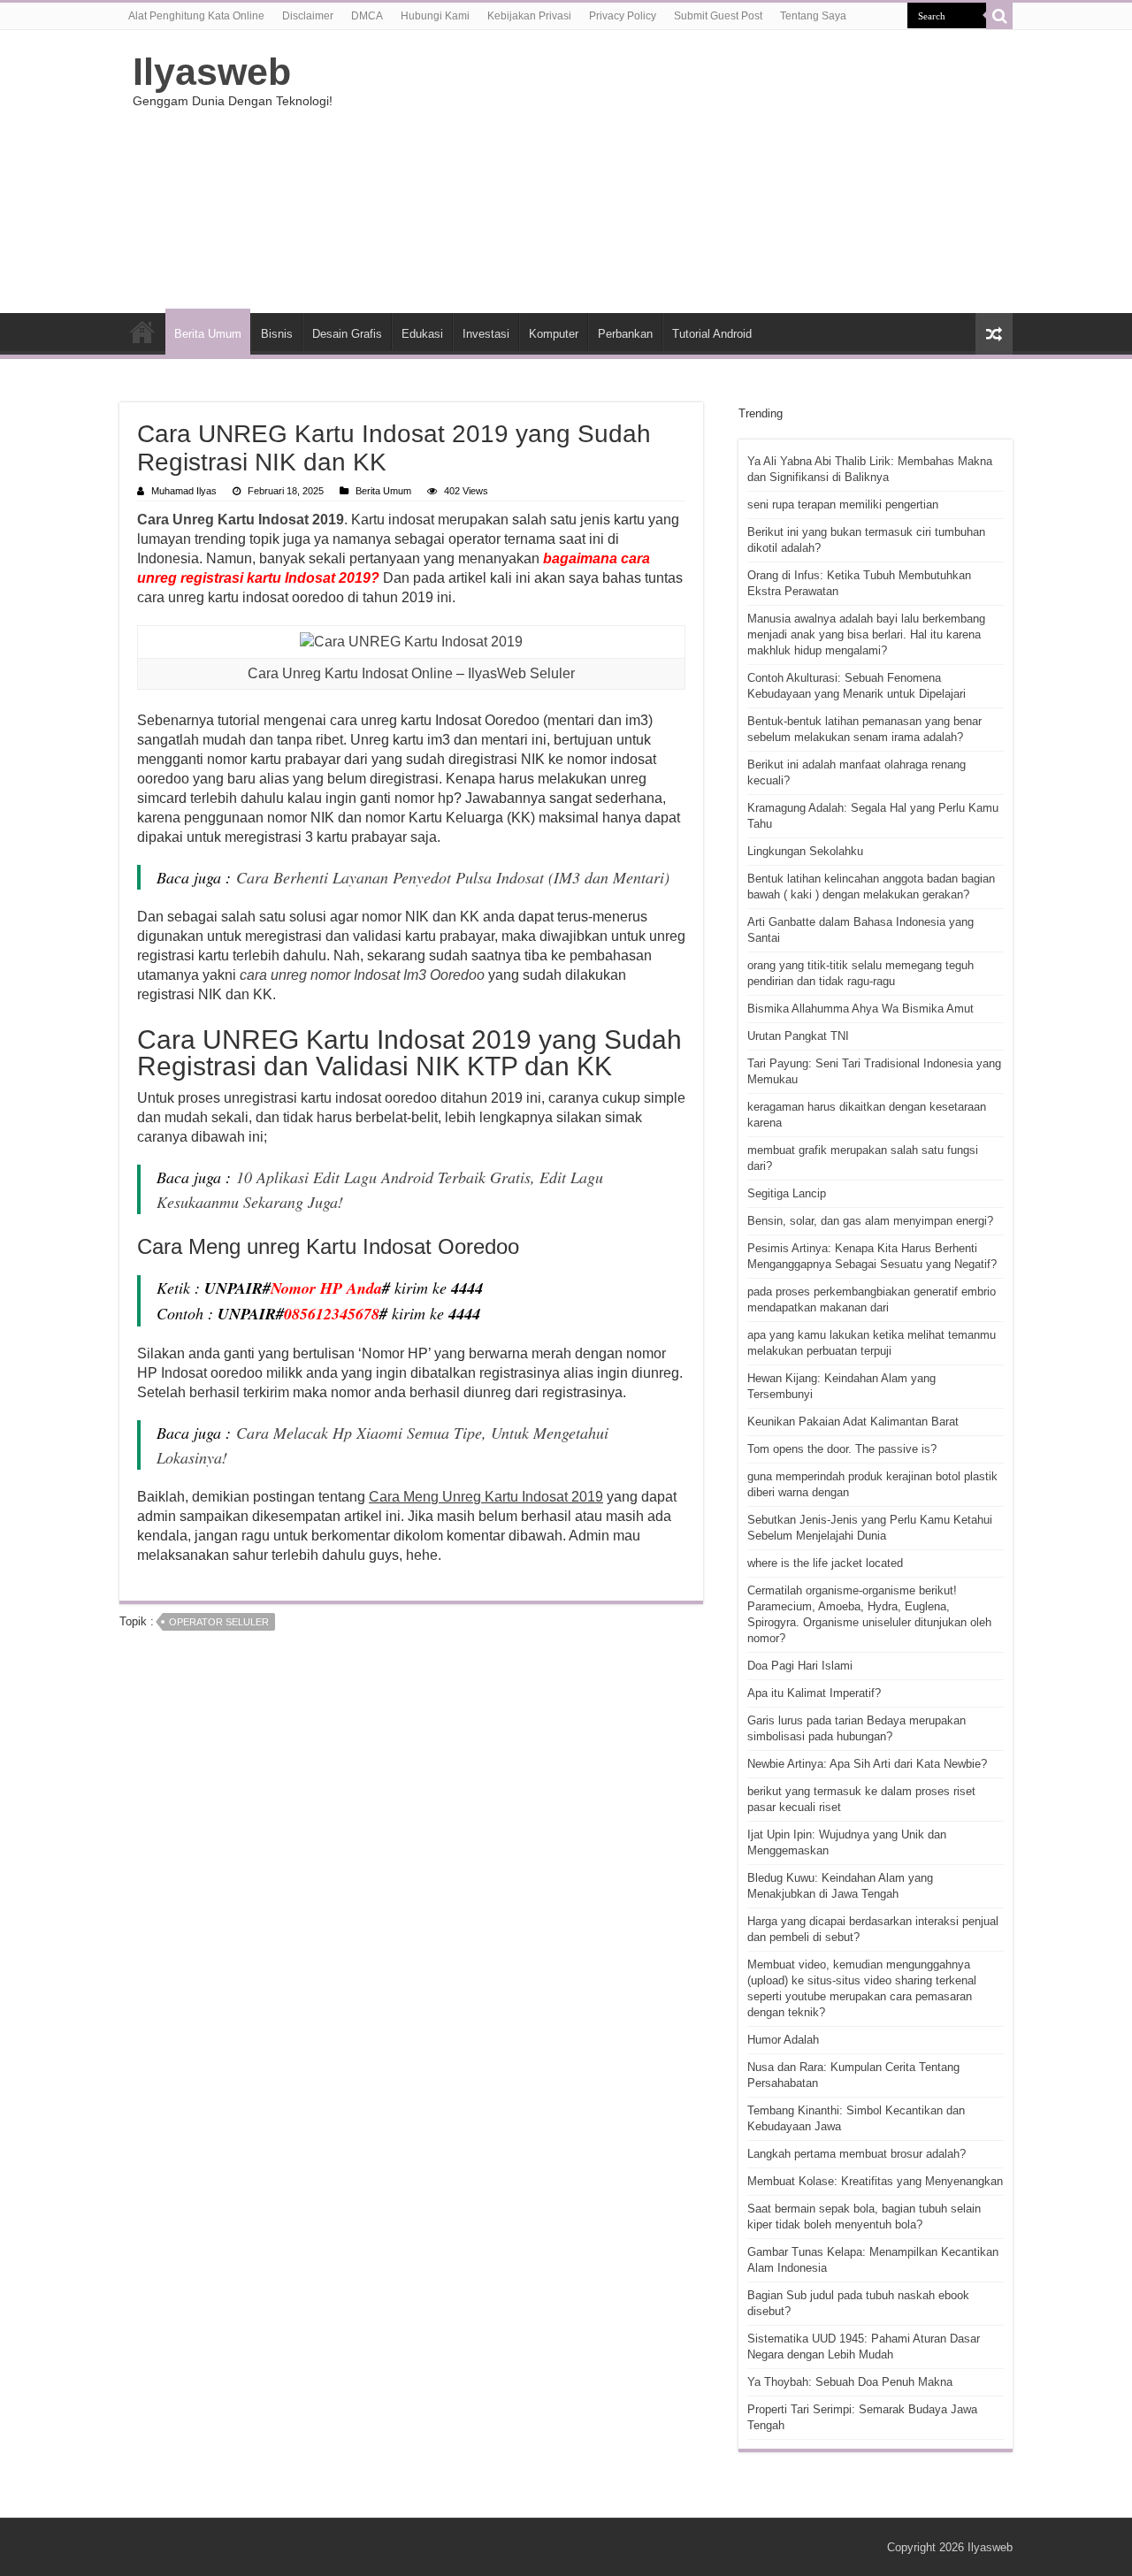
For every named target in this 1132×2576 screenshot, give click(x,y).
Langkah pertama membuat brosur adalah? (857, 2154)
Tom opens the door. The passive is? (842, 1449)
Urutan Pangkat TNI (798, 1036)
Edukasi (422, 334)
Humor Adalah (783, 2040)
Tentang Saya (813, 16)
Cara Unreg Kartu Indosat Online (350, 673)
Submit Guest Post (718, 16)
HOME (142, 332)
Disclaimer (308, 16)
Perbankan (625, 334)
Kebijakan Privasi (529, 16)
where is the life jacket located (825, 1563)
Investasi (486, 334)
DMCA (367, 16)
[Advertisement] (677, 172)
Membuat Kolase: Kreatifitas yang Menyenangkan (875, 2181)
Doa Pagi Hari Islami (800, 1666)
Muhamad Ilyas (184, 491)
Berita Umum (208, 334)
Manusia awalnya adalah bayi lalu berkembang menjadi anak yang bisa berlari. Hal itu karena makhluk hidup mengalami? (866, 634)
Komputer (554, 334)
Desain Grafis (347, 334)
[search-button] (999, 16)
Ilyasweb (212, 72)
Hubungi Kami (435, 16)
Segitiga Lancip (787, 1193)
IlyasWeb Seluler (521, 673)
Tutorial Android (712, 334)
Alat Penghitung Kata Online (196, 16)
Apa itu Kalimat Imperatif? (814, 1693)
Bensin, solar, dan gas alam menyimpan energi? (870, 1221)
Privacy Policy (623, 16)
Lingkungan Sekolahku (805, 851)
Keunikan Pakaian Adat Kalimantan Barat (853, 1422)
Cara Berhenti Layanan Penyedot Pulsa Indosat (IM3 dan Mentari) (453, 877)
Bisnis (277, 334)
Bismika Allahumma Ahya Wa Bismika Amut (860, 1009)
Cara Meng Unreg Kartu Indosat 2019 (486, 1497)
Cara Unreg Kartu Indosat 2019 (241, 520)
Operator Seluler (219, 1622)
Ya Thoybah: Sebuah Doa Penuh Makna (850, 2382)
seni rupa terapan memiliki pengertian (843, 504)
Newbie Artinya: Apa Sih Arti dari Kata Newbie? (867, 1764)
